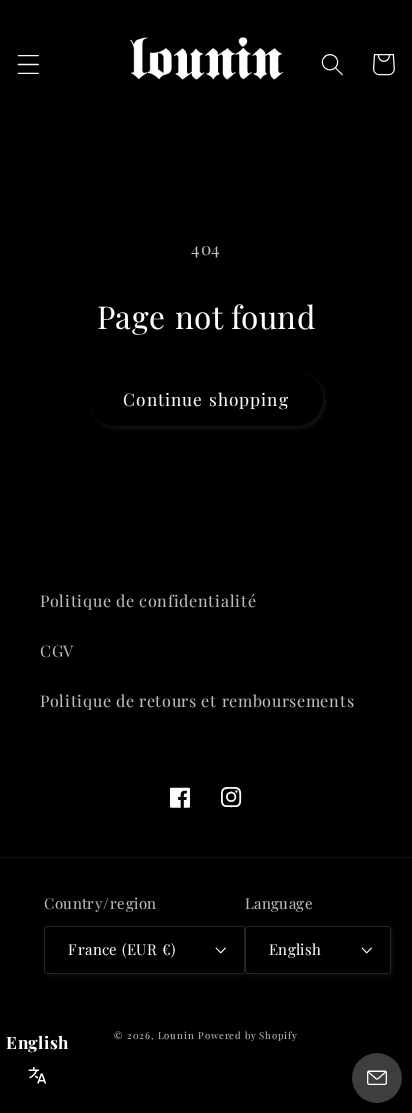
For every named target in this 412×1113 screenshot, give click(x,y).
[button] (28, 64)
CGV (57, 650)
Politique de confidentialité (148, 600)
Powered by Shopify (248, 1035)
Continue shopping (206, 398)
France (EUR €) (121, 949)
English (295, 949)
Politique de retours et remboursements (197, 700)
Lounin (176, 1035)
